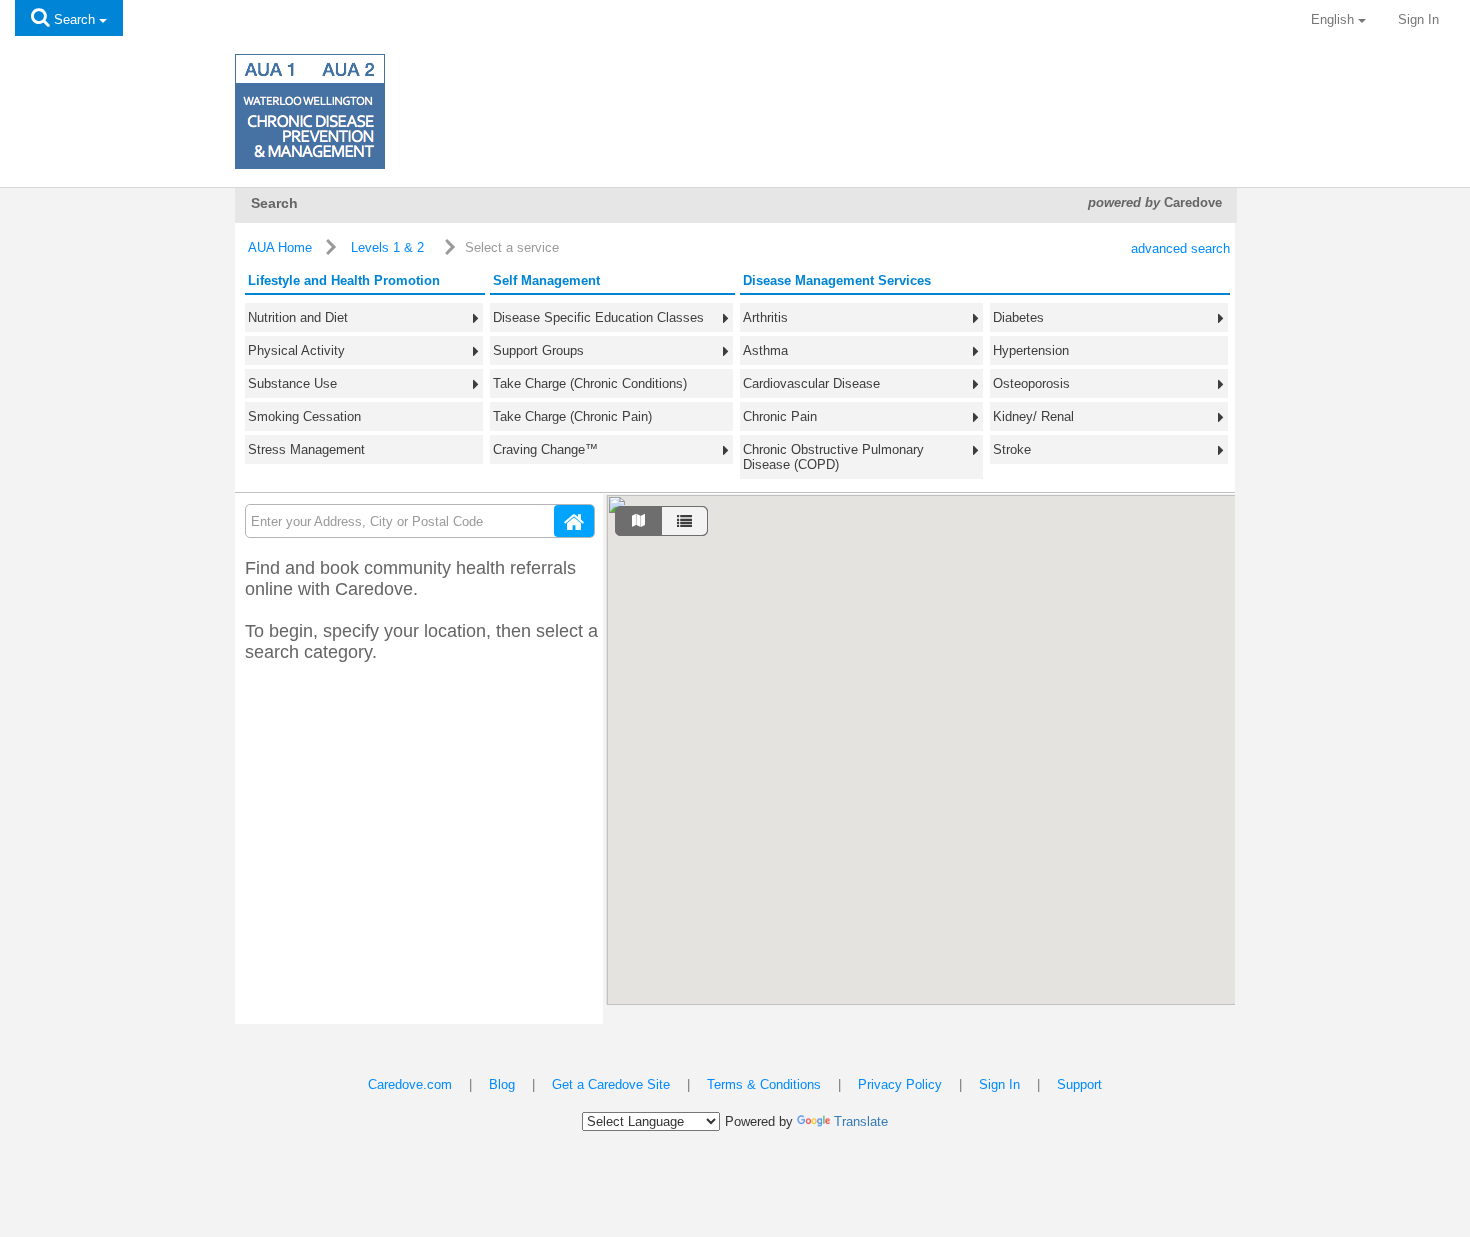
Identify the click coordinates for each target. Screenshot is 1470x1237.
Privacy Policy (900, 1084)
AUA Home (280, 247)
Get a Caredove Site (611, 1084)
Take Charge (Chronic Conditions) (590, 383)
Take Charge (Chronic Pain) (572, 416)
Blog (502, 1084)
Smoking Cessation (304, 416)
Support (1079, 1084)
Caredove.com (410, 1084)
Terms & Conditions (764, 1084)
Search (74, 19)
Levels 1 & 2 (387, 247)
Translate (861, 1121)
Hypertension (1031, 350)
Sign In (1418, 19)
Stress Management (306, 449)
